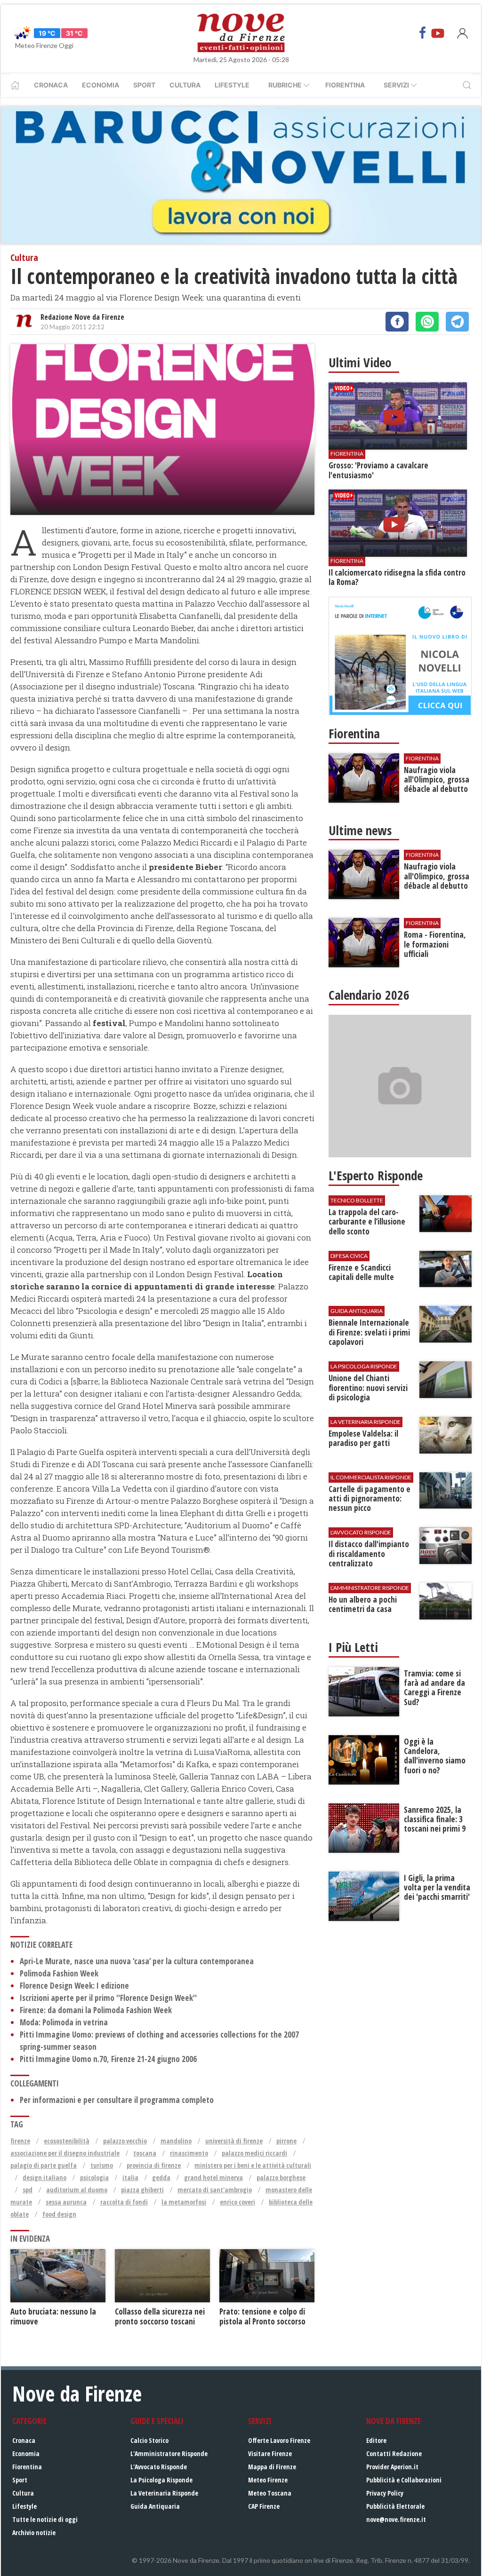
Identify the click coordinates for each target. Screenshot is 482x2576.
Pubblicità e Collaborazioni (404, 2480)
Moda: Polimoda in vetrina (64, 2022)
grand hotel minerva (213, 2177)
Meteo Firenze (268, 2480)
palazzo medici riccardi (254, 2153)
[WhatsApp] (427, 322)
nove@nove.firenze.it (396, 2519)
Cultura (185, 85)
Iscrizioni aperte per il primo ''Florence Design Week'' (108, 1998)
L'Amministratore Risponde (169, 2454)
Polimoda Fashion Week (59, 1973)
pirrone (286, 2141)
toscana (145, 2153)
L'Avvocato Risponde (159, 2467)
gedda (161, 2177)
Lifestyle (232, 85)
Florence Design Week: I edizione (74, 1986)
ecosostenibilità (67, 2141)
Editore (376, 2440)
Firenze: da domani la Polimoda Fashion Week (96, 2010)
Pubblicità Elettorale (395, 2506)
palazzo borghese (281, 2177)
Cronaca (51, 85)
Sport (144, 85)
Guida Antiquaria (155, 2506)
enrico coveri (237, 2202)
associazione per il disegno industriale (65, 2153)
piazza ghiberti (142, 2190)
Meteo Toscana (270, 2493)
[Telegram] (457, 322)
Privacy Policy (385, 2493)
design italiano (44, 2177)
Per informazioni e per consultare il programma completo (117, 2100)
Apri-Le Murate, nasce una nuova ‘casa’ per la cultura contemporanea (137, 1961)
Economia (100, 85)
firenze (20, 2141)
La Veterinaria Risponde (164, 2493)
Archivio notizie (34, 2533)
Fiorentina (345, 85)
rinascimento (189, 2153)
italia (130, 2177)
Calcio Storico (149, 2440)
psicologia (94, 2177)
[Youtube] (438, 33)
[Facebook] (423, 33)
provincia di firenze (154, 2165)
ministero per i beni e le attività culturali (253, 2165)
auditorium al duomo (77, 2190)
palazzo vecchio (125, 2141)
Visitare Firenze (270, 2454)
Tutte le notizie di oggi (45, 2519)
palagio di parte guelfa (44, 2165)
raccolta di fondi (124, 2202)
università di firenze (234, 2141)
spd (28, 2190)
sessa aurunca (66, 2202)
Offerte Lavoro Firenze (279, 2440)
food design (59, 2214)
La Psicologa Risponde (161, 2480)
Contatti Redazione (394, 2454)
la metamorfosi (184, 2202)
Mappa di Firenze (272, 2467)
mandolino (176, 2141)
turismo (102, 2165)
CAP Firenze (264, 2506)
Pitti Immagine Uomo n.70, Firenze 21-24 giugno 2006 (108, 2059)
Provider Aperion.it (392, 2467)
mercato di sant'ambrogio (215, 2190)
